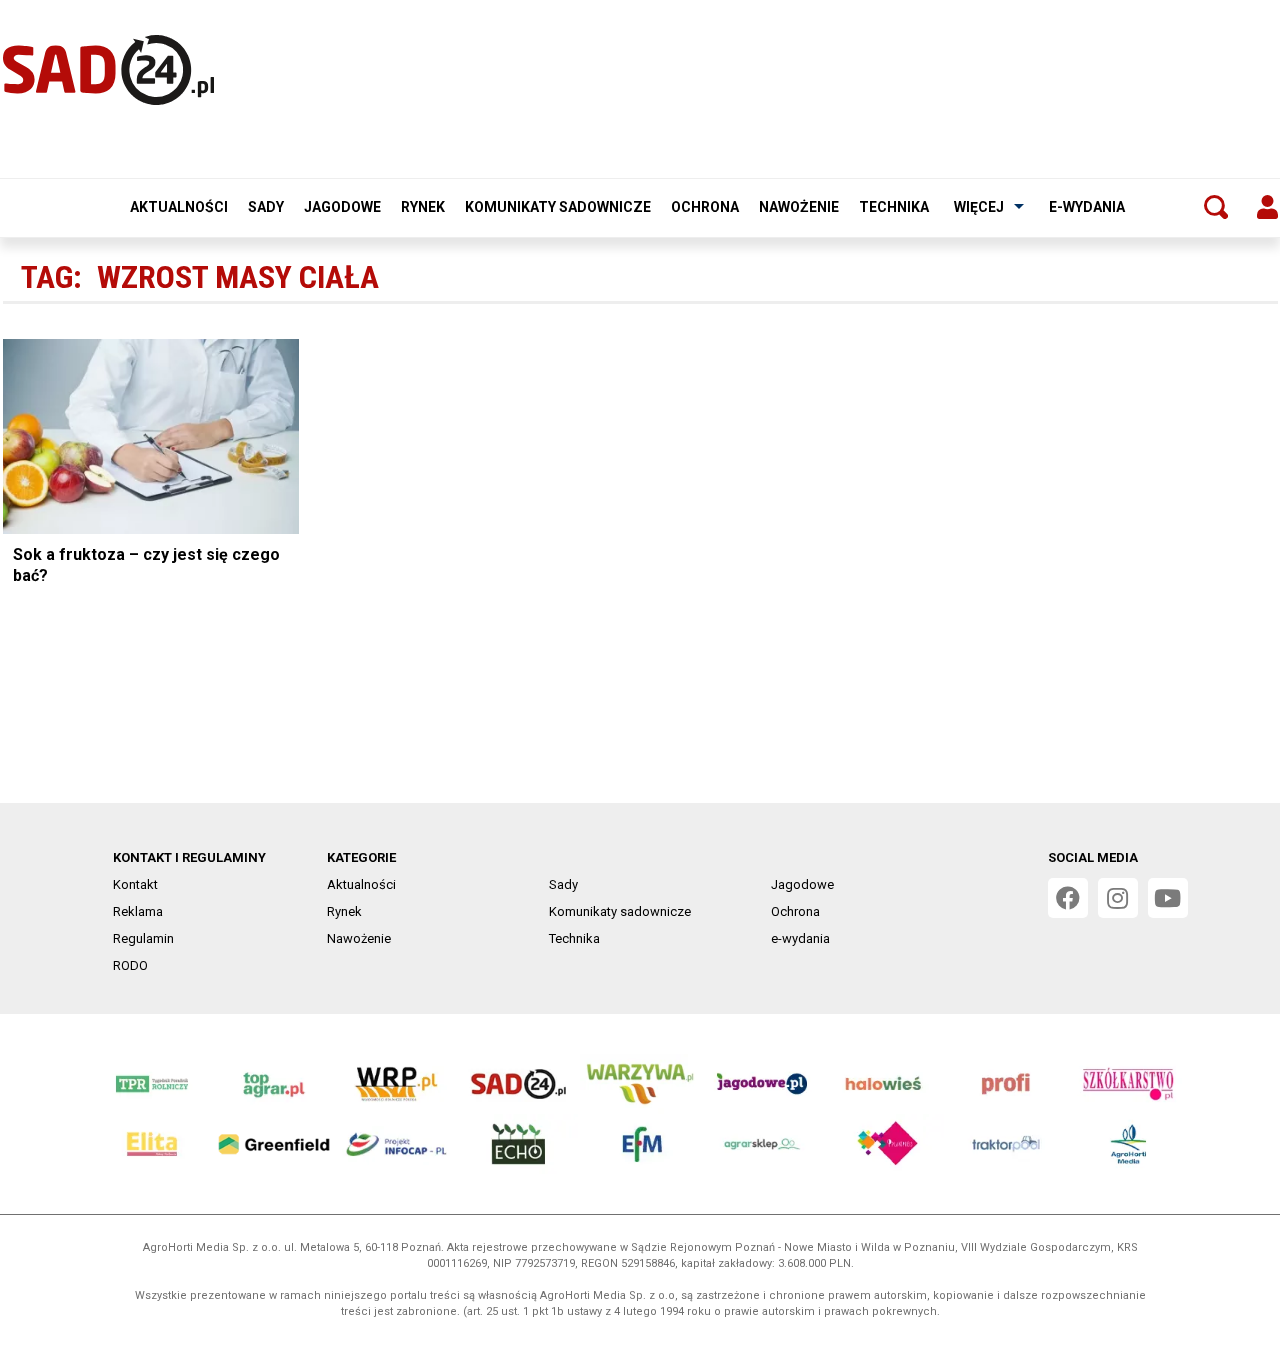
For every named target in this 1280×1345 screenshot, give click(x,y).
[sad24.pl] (108, 70)
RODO (130, 965)
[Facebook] (1068, 898)
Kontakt (135, 884)
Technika (894, 207)
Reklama (138, 911)
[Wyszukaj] (1216, 207)
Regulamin (143, 938)
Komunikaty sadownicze (558, 207)
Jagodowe (342, 207)
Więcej (979, 207)
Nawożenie (799, 207)
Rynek (423, 207)
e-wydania (1087, 207)
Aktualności (179, 207)
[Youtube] (1168, 898)
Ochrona (705, 207)
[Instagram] (1118, 898)
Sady (266, 207)
